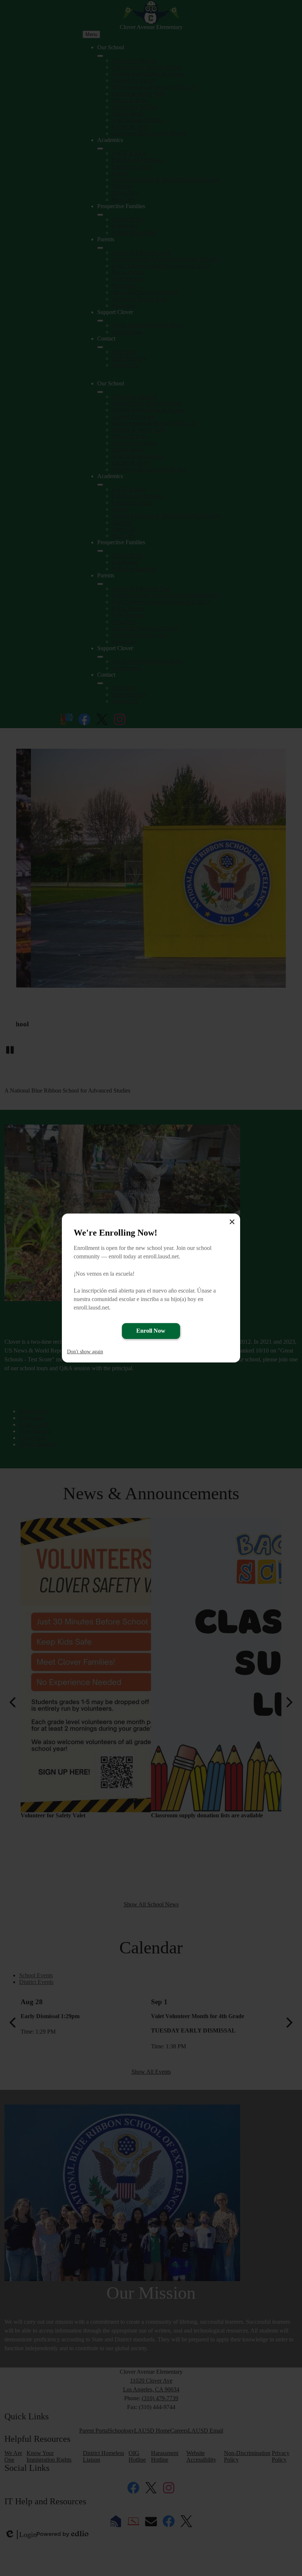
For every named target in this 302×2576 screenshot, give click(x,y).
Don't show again (85, 1352)
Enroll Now (151, 1331)
